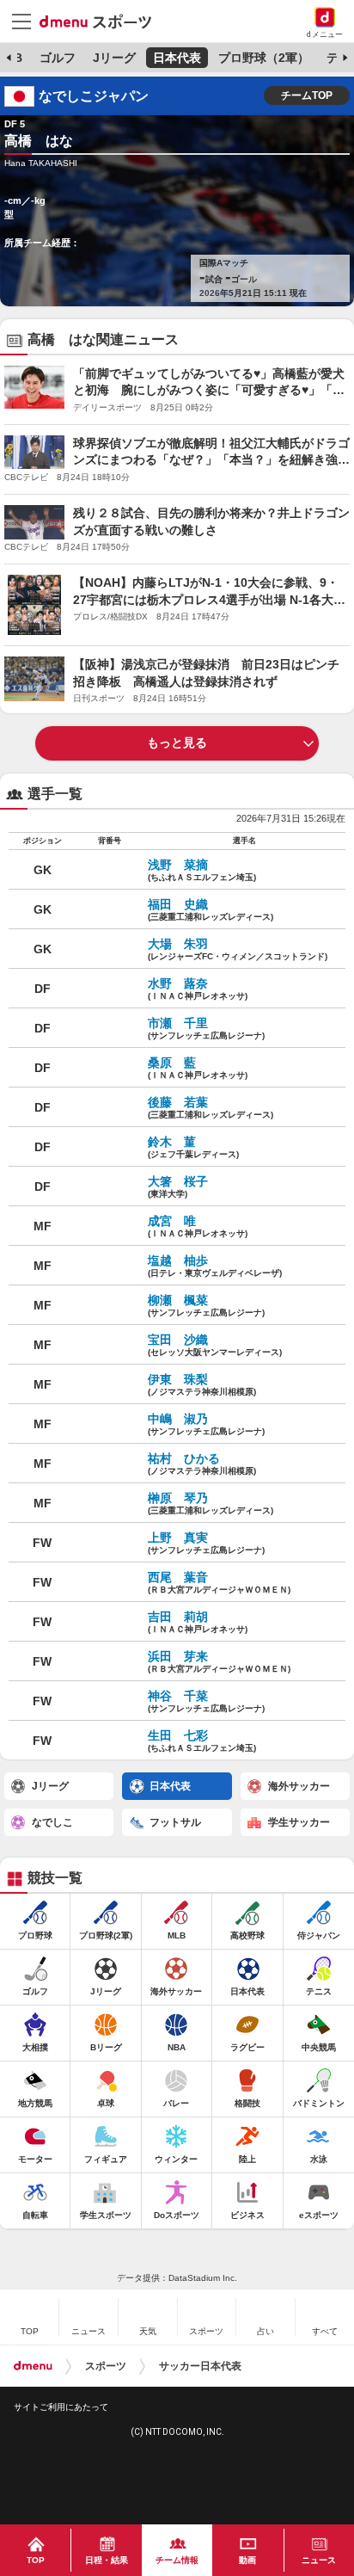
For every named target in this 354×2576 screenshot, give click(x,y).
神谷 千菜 (206, 1701)
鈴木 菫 (193, 1147)
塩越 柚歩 (215, 1266)
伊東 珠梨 (202, 1384)
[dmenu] (33, 2366)
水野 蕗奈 (198, 989)
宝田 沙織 (215, 1345)
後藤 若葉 (211, 1107)
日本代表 (177, 58)
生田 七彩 (202, 1741)
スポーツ (106, 2366)
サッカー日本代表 (200, 2366)
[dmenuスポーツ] (102, 21)
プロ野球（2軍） (264, 58)
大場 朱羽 (238, 949)
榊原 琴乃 (211, 1503)
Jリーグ (114, 58)
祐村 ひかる (202, 1464)
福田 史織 (211, 909)
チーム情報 (177, 2560)
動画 (247, 2560)
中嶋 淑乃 (206, 1424)
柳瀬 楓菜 (206, 1305)
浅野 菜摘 (202, 870)
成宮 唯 (198, 1226)
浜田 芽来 (219, 1661)
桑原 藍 (198, 1068)
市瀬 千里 (206, 1028)
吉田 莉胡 (198, 1622)
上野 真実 (206, 1543)
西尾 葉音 (219, 1582)
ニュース (319, 2560)
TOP (36, 2560)
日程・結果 (107, 2560)
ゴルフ (58, 58)
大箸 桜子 (180, 1186)
